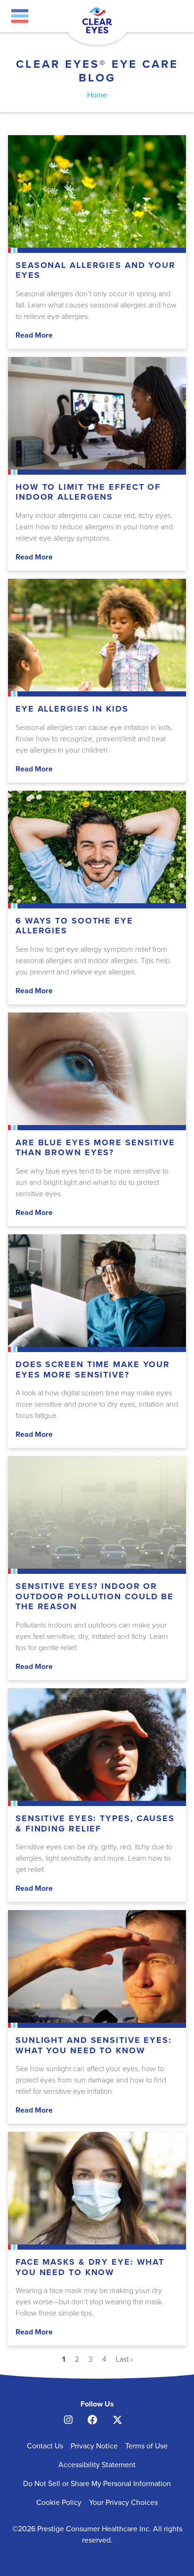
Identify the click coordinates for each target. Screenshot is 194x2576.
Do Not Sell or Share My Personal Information (97, 2484)
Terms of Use (146, 2446)
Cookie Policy (59, 2503)
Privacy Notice (94, 2446)
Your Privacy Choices (123, 2503)
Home (97, 95)
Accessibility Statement (97, 2465)
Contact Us (45, 2446)
